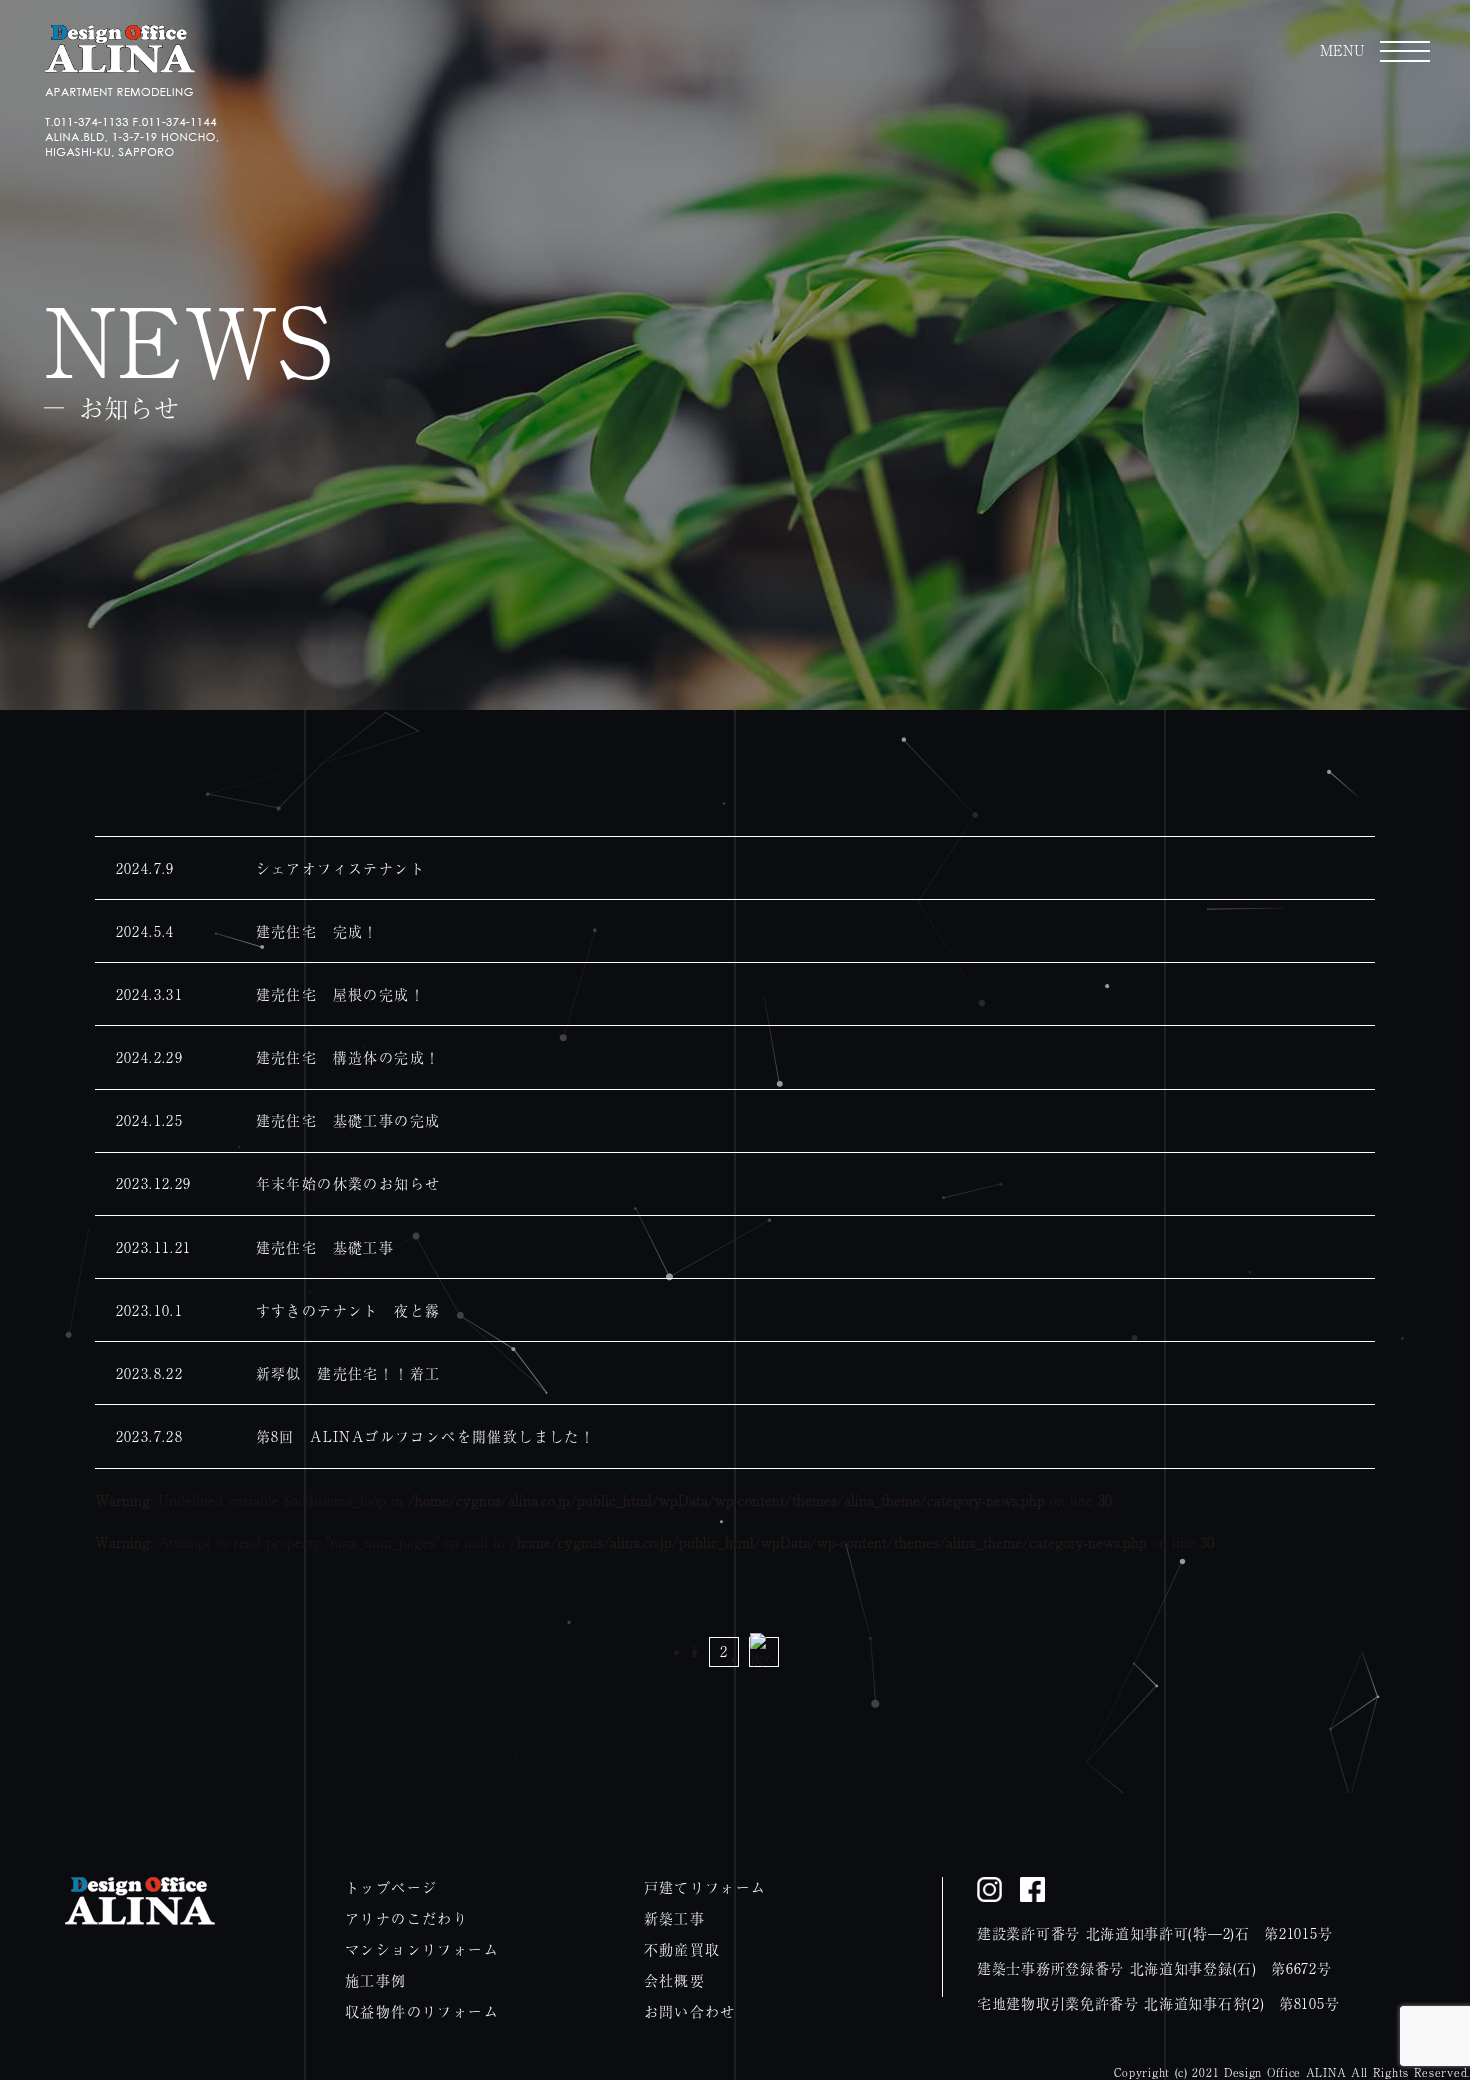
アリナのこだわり (406, 1918)
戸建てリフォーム (705, 1887)
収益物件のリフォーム (422, 2011)
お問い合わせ (690, 2011)
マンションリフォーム (422, 1949)
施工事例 (376, 1980)
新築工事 (675, 1918)
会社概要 (675, 1980)
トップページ (391, 1887)
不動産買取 (682, 1949)
